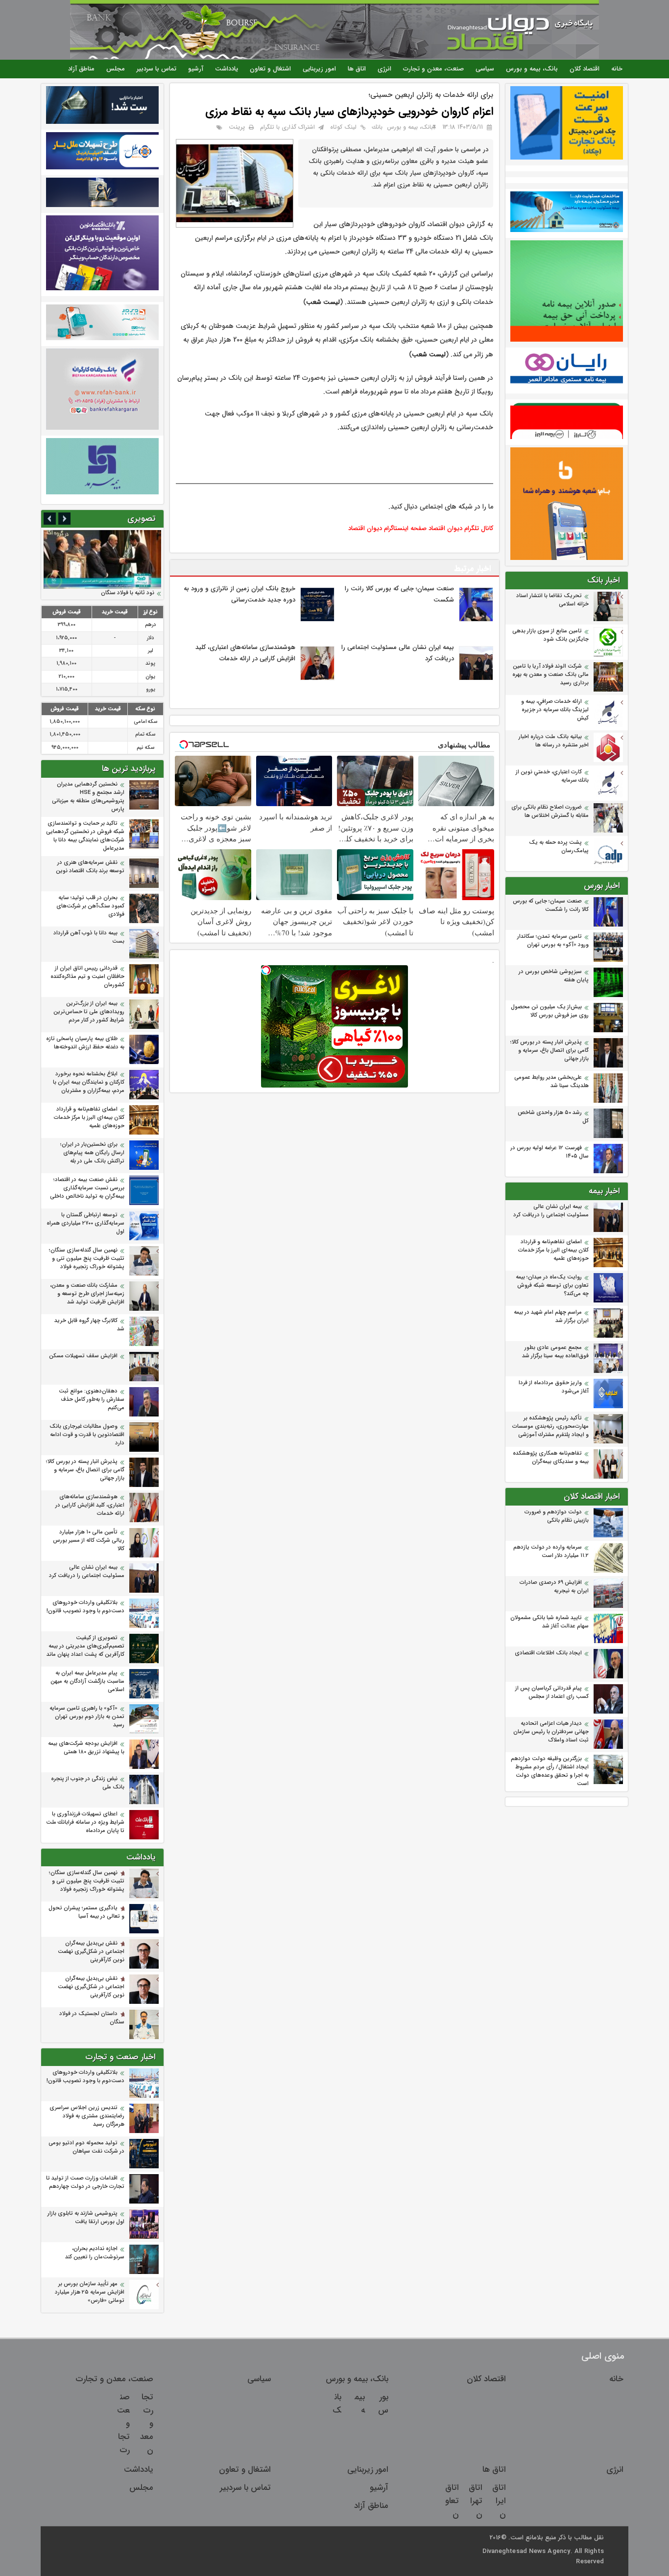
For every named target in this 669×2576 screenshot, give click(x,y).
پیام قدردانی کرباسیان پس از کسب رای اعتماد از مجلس (552, 1693)
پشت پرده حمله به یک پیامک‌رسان (559, 847)
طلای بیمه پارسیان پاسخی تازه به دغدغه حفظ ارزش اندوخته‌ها (85, 1043)
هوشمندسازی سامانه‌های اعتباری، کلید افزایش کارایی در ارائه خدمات (90, 1505)
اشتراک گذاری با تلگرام (287, 127)
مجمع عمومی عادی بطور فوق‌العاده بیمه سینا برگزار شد (555, 1352)
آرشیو (196, 69)
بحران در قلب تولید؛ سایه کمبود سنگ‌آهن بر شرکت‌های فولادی (90, 906)
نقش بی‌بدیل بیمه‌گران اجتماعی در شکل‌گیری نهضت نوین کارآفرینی (91, 1952)
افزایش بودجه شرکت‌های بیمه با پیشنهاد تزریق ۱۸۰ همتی (86, 1748)
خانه (617, 69)
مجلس (116, 69)
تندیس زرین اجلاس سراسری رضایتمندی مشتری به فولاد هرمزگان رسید (87, 2116)
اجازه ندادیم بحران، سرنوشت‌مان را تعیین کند (95, 2253)
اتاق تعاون (452, 2501)
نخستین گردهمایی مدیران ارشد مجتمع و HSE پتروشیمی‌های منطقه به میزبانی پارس (88, 797)
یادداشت (227, 69)
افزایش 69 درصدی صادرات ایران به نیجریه (554, 1587)
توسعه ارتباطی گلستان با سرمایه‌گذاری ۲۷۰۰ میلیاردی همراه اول (85, 1223)
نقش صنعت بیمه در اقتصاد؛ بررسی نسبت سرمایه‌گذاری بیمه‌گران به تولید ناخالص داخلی (87, 1188)
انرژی (384, 69)
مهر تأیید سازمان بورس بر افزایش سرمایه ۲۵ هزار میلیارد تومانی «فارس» (90, 2292)
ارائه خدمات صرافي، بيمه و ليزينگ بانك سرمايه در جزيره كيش (555, 710)
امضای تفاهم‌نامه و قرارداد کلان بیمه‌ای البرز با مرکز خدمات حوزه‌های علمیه (553, 1250)
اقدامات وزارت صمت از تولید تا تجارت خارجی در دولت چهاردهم (85, 2182)
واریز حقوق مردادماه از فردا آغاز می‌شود (554, 1387)
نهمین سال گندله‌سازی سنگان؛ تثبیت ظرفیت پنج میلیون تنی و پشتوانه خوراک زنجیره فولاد (87, 1259)
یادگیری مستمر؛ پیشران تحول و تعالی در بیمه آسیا (86, 1912)
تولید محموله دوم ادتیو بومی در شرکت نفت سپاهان (86, 2147)
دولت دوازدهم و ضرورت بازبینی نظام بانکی (557, 1516)
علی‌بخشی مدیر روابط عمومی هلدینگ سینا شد (551, 1082)
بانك (377, 127)
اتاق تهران (476, 2501)
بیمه (360, 2404)
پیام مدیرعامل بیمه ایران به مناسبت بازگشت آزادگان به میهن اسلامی (87, 1682)
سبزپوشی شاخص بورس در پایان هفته (554, 976)
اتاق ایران (499, 2501)
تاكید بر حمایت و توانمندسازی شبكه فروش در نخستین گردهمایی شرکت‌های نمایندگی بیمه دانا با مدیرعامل (85, 836)
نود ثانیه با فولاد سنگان (128, 593)
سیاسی (485, 69)
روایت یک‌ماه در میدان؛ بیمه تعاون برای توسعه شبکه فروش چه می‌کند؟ (552, 1286)
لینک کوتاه (343, 127)
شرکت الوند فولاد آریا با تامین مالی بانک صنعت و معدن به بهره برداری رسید (550, 675)
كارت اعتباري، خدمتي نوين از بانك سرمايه (552, 776)
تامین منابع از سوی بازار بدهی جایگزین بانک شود (550, 635)
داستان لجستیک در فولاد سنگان (92, 2018)
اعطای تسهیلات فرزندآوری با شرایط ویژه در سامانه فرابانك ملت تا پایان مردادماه (85, 1822)
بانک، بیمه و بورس (532, 69)
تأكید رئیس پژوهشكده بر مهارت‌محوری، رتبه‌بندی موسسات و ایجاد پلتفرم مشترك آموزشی (550, 1427)
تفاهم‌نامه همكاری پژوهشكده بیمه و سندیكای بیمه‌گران (551, 1458)
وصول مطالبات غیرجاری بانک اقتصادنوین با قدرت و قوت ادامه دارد (87, 1435)
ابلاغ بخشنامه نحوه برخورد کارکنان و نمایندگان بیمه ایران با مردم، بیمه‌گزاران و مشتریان (89, 1082)
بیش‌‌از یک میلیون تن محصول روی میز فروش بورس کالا (550, 1011)
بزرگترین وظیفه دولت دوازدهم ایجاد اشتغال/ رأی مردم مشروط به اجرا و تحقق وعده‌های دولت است (550, 1771)
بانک (337, 2404)
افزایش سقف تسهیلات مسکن (82, 1356)
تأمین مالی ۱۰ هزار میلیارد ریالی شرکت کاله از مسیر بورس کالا (89, 1541)
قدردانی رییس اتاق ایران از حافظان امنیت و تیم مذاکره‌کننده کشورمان (87, 977)
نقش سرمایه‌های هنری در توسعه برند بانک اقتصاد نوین (90, 867)
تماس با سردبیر (156, 69)
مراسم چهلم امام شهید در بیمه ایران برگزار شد (551, 1317)
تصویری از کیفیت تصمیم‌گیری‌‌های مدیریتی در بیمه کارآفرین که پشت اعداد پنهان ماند (85, 1646)
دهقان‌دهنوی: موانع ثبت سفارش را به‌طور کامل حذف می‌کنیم (92, 1400)
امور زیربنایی (319, 69)
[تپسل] (266, 970)
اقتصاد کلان (585, 69)
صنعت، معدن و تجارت (433, 69)
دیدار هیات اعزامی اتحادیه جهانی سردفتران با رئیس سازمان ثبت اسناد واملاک (551, 1732)
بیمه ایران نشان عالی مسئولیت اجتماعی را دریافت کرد (551, 1211)
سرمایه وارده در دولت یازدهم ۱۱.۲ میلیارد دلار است (551, 1552)
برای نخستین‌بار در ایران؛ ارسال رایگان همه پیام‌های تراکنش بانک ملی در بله (92, 1153)
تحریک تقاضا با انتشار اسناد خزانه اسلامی (552, 600)
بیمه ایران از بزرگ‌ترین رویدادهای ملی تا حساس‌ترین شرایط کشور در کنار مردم (89, 1012)
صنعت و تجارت (123, 2424)
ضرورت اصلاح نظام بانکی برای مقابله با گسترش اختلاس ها (550, 812)
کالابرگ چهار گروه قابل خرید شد (89, 1325)
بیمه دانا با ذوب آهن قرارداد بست (89, 937)
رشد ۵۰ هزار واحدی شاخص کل (553, 1117)
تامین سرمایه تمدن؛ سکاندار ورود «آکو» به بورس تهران (553, 941)
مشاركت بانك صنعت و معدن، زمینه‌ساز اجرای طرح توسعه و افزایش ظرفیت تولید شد (87, 1294)
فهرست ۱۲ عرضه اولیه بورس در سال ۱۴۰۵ (550, 1152)
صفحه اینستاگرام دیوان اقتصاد (387, 528)
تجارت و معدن (147, 2424)
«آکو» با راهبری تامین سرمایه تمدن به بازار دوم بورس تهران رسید (87, 1717)
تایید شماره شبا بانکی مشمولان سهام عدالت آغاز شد (550, 1622)
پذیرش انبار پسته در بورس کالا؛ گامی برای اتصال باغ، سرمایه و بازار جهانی (550, 1051)
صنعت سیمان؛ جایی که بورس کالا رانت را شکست (551, 905)
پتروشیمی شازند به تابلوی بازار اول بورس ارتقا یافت (86, 2218)
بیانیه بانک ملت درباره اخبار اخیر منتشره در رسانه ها (554, 741)
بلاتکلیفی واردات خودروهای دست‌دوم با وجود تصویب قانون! (85, 1607)
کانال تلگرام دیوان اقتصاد (461, 528)
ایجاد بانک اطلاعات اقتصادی (548, 1653)
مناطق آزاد (81, 69)
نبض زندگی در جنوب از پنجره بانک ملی (88, 1783)
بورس (383, 2404)
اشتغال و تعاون (270, 69)
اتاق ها (357, 69)
